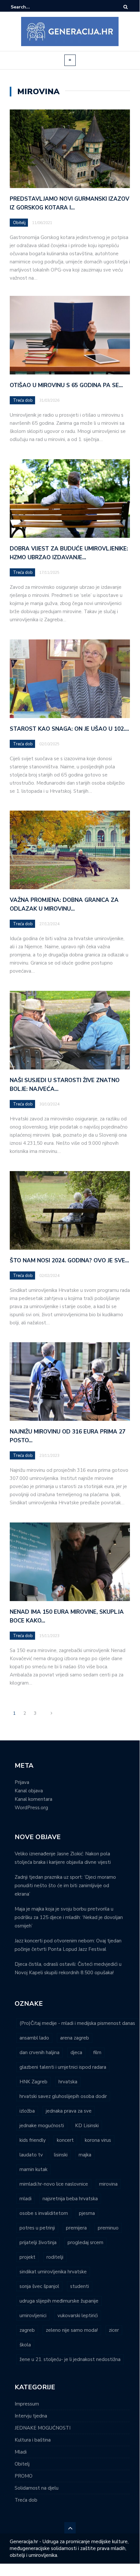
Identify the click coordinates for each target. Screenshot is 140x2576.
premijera (76, 2228)
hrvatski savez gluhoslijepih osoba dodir (63, 2096)
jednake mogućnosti (42, 2126)
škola (25, 2345)
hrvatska (68, 2082)
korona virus (98, 2140)
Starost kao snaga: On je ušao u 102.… (69, 729)
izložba (27, 2111)
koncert (65, 2140)
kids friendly (33, 2140)
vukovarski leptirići (78, 2316)
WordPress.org (31, 1808)
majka (85, 2155)
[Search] (126, 7)
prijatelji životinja (38, 2242)
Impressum (27, 2404)
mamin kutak (33, 2169)
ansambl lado (34, 2038)
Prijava (22, 1782)
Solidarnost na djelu (37, 2488)
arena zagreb (75, 2038)
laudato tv (31, 2155)
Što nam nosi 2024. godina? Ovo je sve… (69, 1261)
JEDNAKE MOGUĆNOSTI (43, 2428)
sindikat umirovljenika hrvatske (53, 2272)
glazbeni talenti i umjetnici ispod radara (63, 2067)
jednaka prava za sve (69, 2111)
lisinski (61, 2155)
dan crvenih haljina (39, 2052)
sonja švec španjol (39, 2286)
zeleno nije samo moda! (72, 2330)
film (97, 2052)
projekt (27, 2257)
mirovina (108, 2184)
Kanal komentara (33, 1799)
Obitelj (19, 223)
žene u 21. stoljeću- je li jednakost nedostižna (70, 2359)
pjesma (87, 2213)
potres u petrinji (37, 2228)
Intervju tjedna (31, 2416)
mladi (25, 2199)
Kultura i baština (33, 2440)
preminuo (108, 2228)
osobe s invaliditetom (44, 2213)
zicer (114, 2330)
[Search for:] (31, 7)
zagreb (27, 2330)
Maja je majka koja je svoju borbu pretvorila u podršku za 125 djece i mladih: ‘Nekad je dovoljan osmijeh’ (69, 1917)
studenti (80, 2286)
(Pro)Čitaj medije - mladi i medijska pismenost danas (77, 2023)
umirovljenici (33, 2316)
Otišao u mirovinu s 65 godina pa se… (66, 385)
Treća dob (23, 400)
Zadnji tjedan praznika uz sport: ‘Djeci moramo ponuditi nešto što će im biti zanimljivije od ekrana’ (65, 1886)
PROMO (24, 2476)
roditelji (55, 2257)
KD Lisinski (87, 2126)
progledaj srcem (85, 2242)
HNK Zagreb (33, 2082)
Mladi (21, 2452)
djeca (76, 2052)
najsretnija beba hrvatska (70, 2199)
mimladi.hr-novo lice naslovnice (54, 2184)
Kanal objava (29, 1791)
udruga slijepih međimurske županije (59, 2301)
